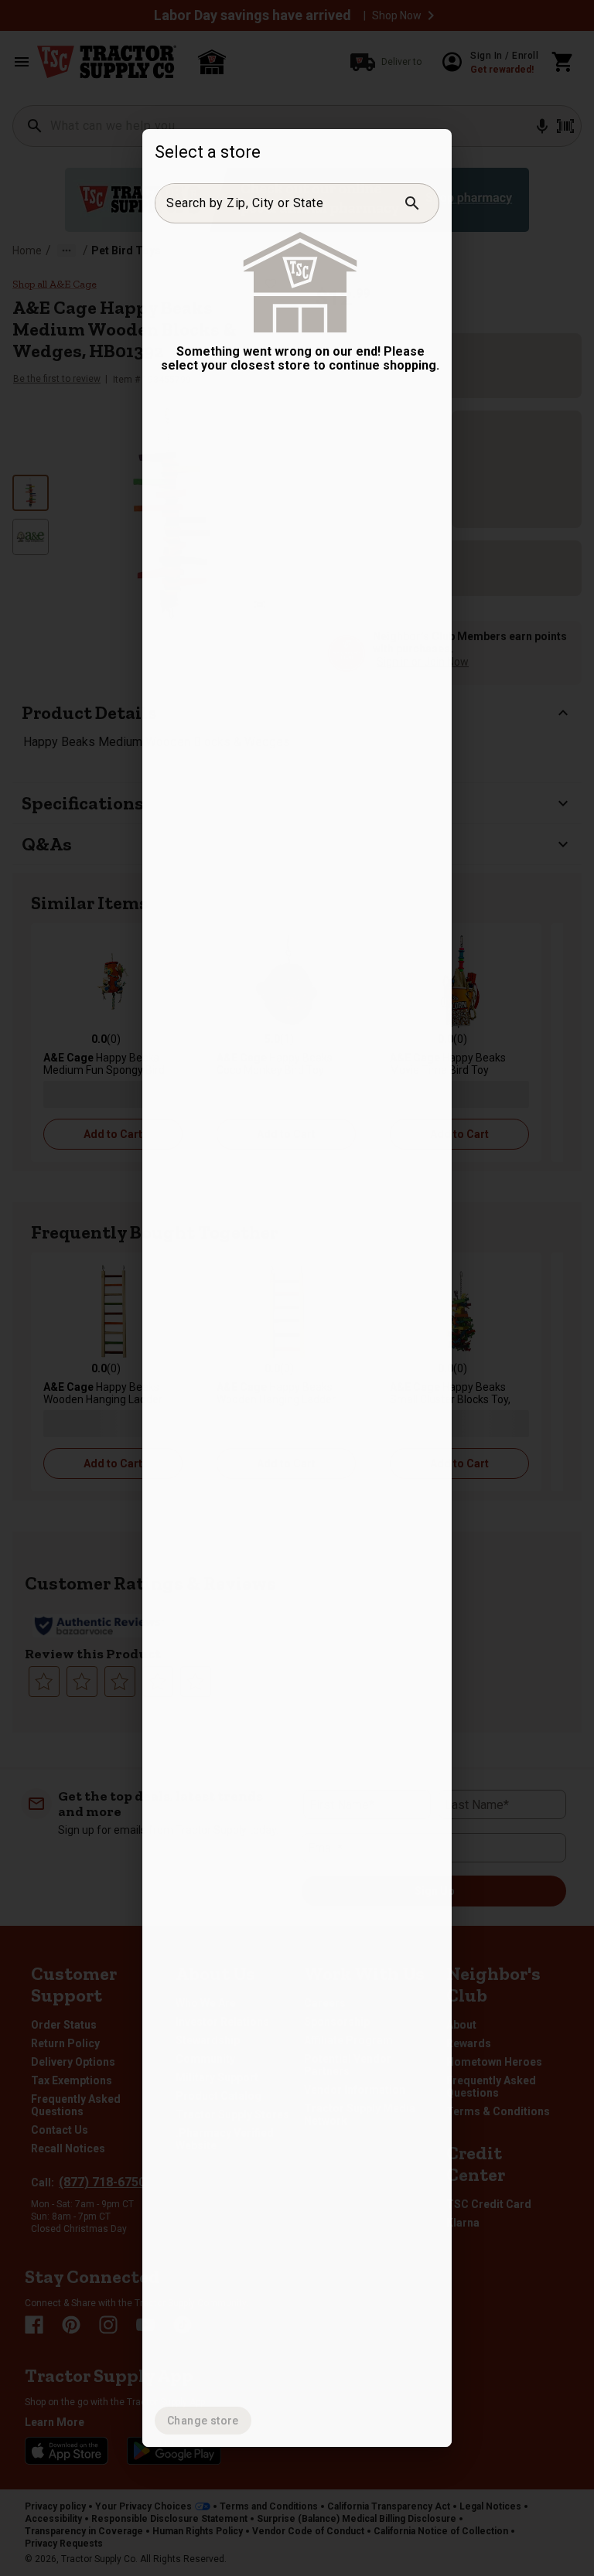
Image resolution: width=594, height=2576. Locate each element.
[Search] (412, 203)
